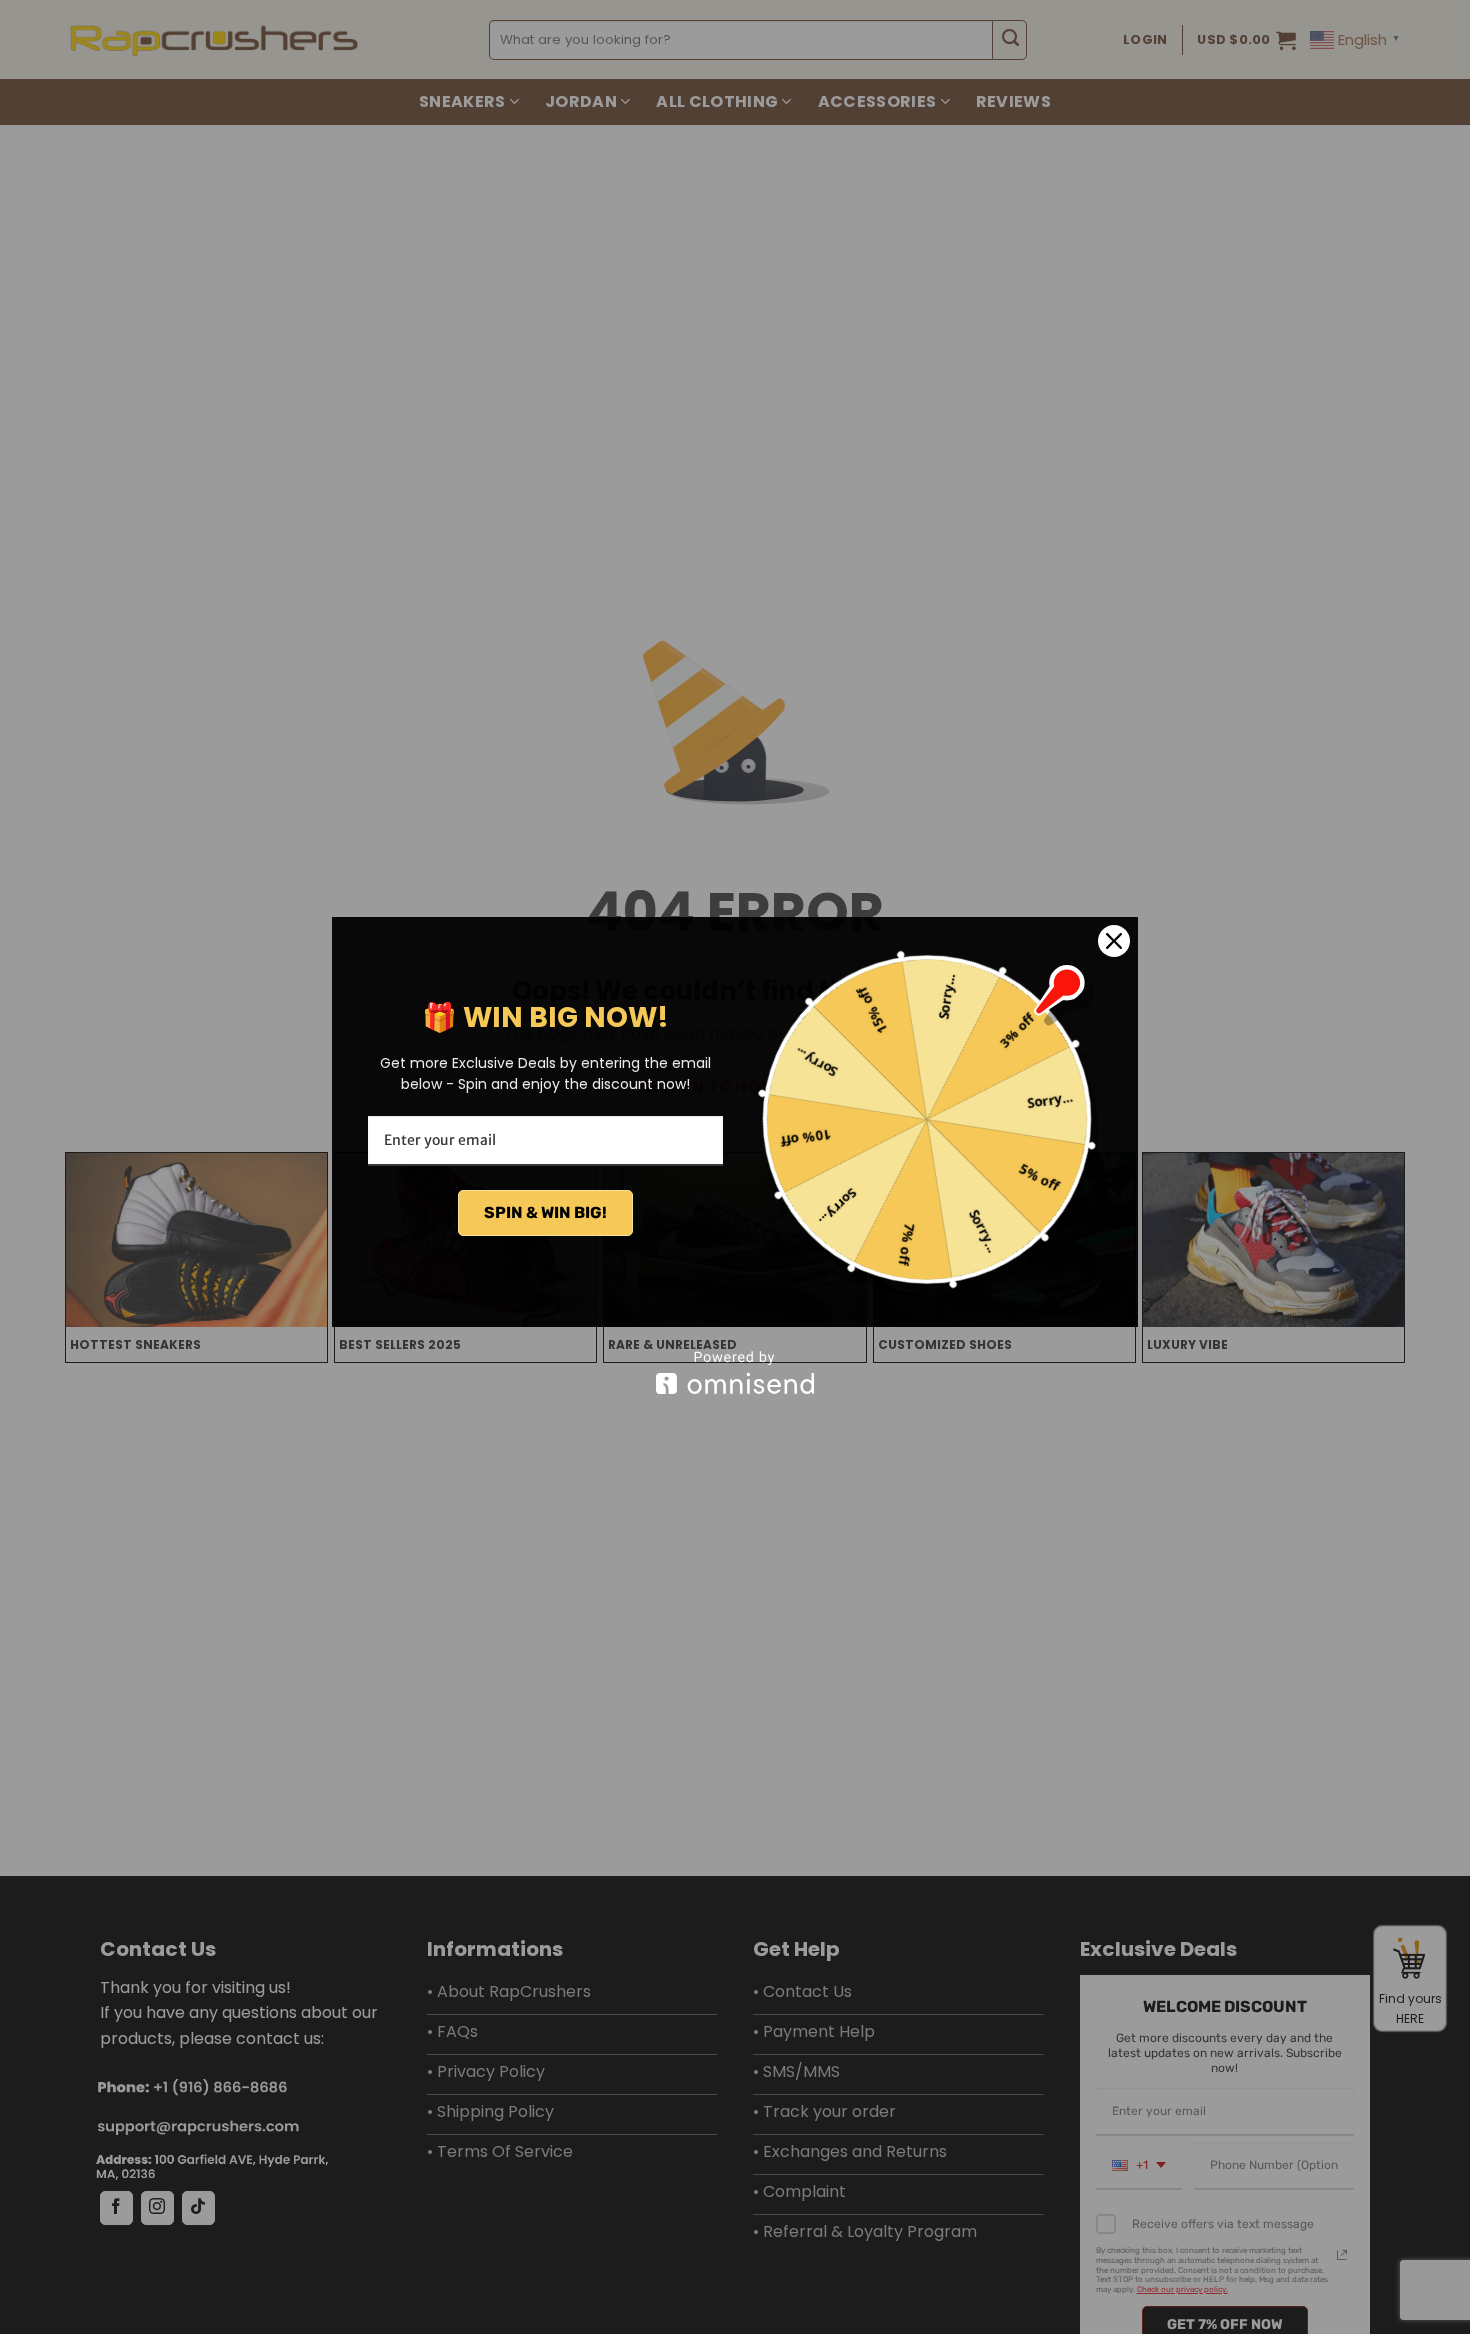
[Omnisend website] (735, 1372)
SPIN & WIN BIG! (545, 1212)
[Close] (1114, 941)
